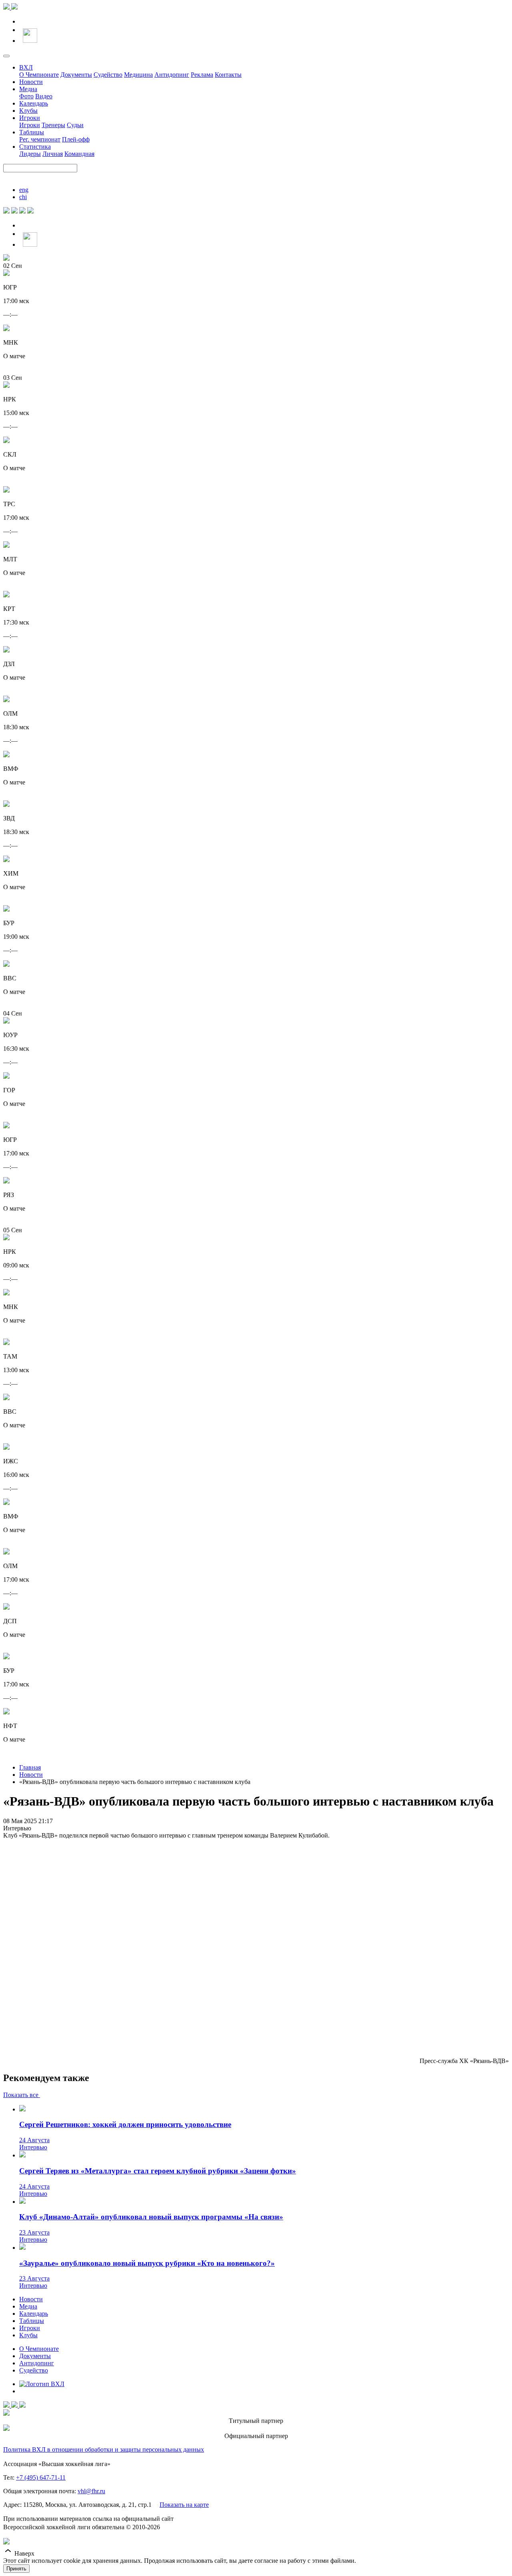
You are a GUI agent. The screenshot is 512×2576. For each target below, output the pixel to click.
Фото (26, 96)
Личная (53, 154)
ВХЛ (26, 67)
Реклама (202, 75)
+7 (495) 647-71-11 (41, 2477)
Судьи (75, 125)
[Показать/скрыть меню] (6, 56)
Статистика (35, 147)
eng (24, 190)
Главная (30, 1767)
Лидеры (30, 154)
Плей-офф (76, 139)
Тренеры (53, 125)
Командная (79, 154)
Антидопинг (172, 75)
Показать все (22, 2095)
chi (23, 197)
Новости (31, 82)
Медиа (28, 89)
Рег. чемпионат (40, 139)
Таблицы (32, 132)
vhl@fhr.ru (91, 2491)
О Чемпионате (39, 75)
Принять (16, 2569)
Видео (44, 96)
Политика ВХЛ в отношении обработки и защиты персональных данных (104, 2449)
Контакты (228, 75)
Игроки (30, 118)
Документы (76, 75)
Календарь (34, 103)
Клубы (28, 111)
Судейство (108, 75)
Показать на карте (184, 2505)
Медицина (138, 75)
